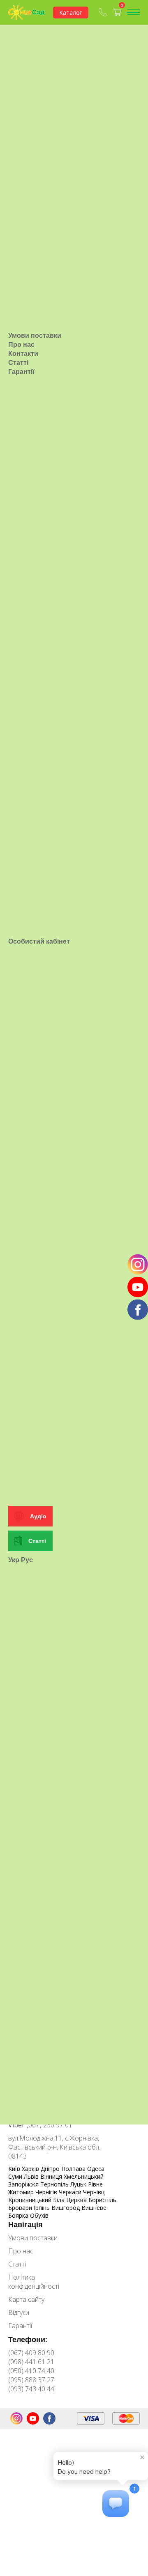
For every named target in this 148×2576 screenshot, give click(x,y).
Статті (18, 362)
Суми (16, 2176)
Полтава (74, 2169)
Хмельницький (84, 2176)
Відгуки (19, 2312)
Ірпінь (43, 2208)
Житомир (22, 2192)
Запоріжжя (24, 2184)
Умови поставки (35, 335)
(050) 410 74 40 (31, 2371)
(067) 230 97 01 (40, 2125)
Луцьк (79, 2184)
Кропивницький (31, 2200)
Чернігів (47, 2192)
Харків (31, 2169)
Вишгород (66, 2208)
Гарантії (21, 371)
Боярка (19, 2215)
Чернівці (94, 2192)
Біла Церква (71, 2200)
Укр (14, 1560)
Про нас (21, 344)
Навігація (25, 2224)
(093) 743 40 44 (31, 2389)
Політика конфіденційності (34, 2282)
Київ (15, 2169)
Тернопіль (55, 2184)
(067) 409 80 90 (31, 2353)
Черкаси (71, 2192)
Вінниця (52, 2176)
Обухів (39, 2215)
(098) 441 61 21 (31, 2362)
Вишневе (94, 2208)
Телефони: (28, 2339)
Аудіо (38, 1516)
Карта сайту (26, 2299)
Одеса (96, 2169)
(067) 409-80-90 (104, 12)
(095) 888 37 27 (31, 2380)
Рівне (95, 2184)
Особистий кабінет (39, 941)
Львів (32, 2176)
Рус (27, 1560)
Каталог (71, 13)
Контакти (23, 353)
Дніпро (51, 2169)
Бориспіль (102, 2200)
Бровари (21, 2208)
